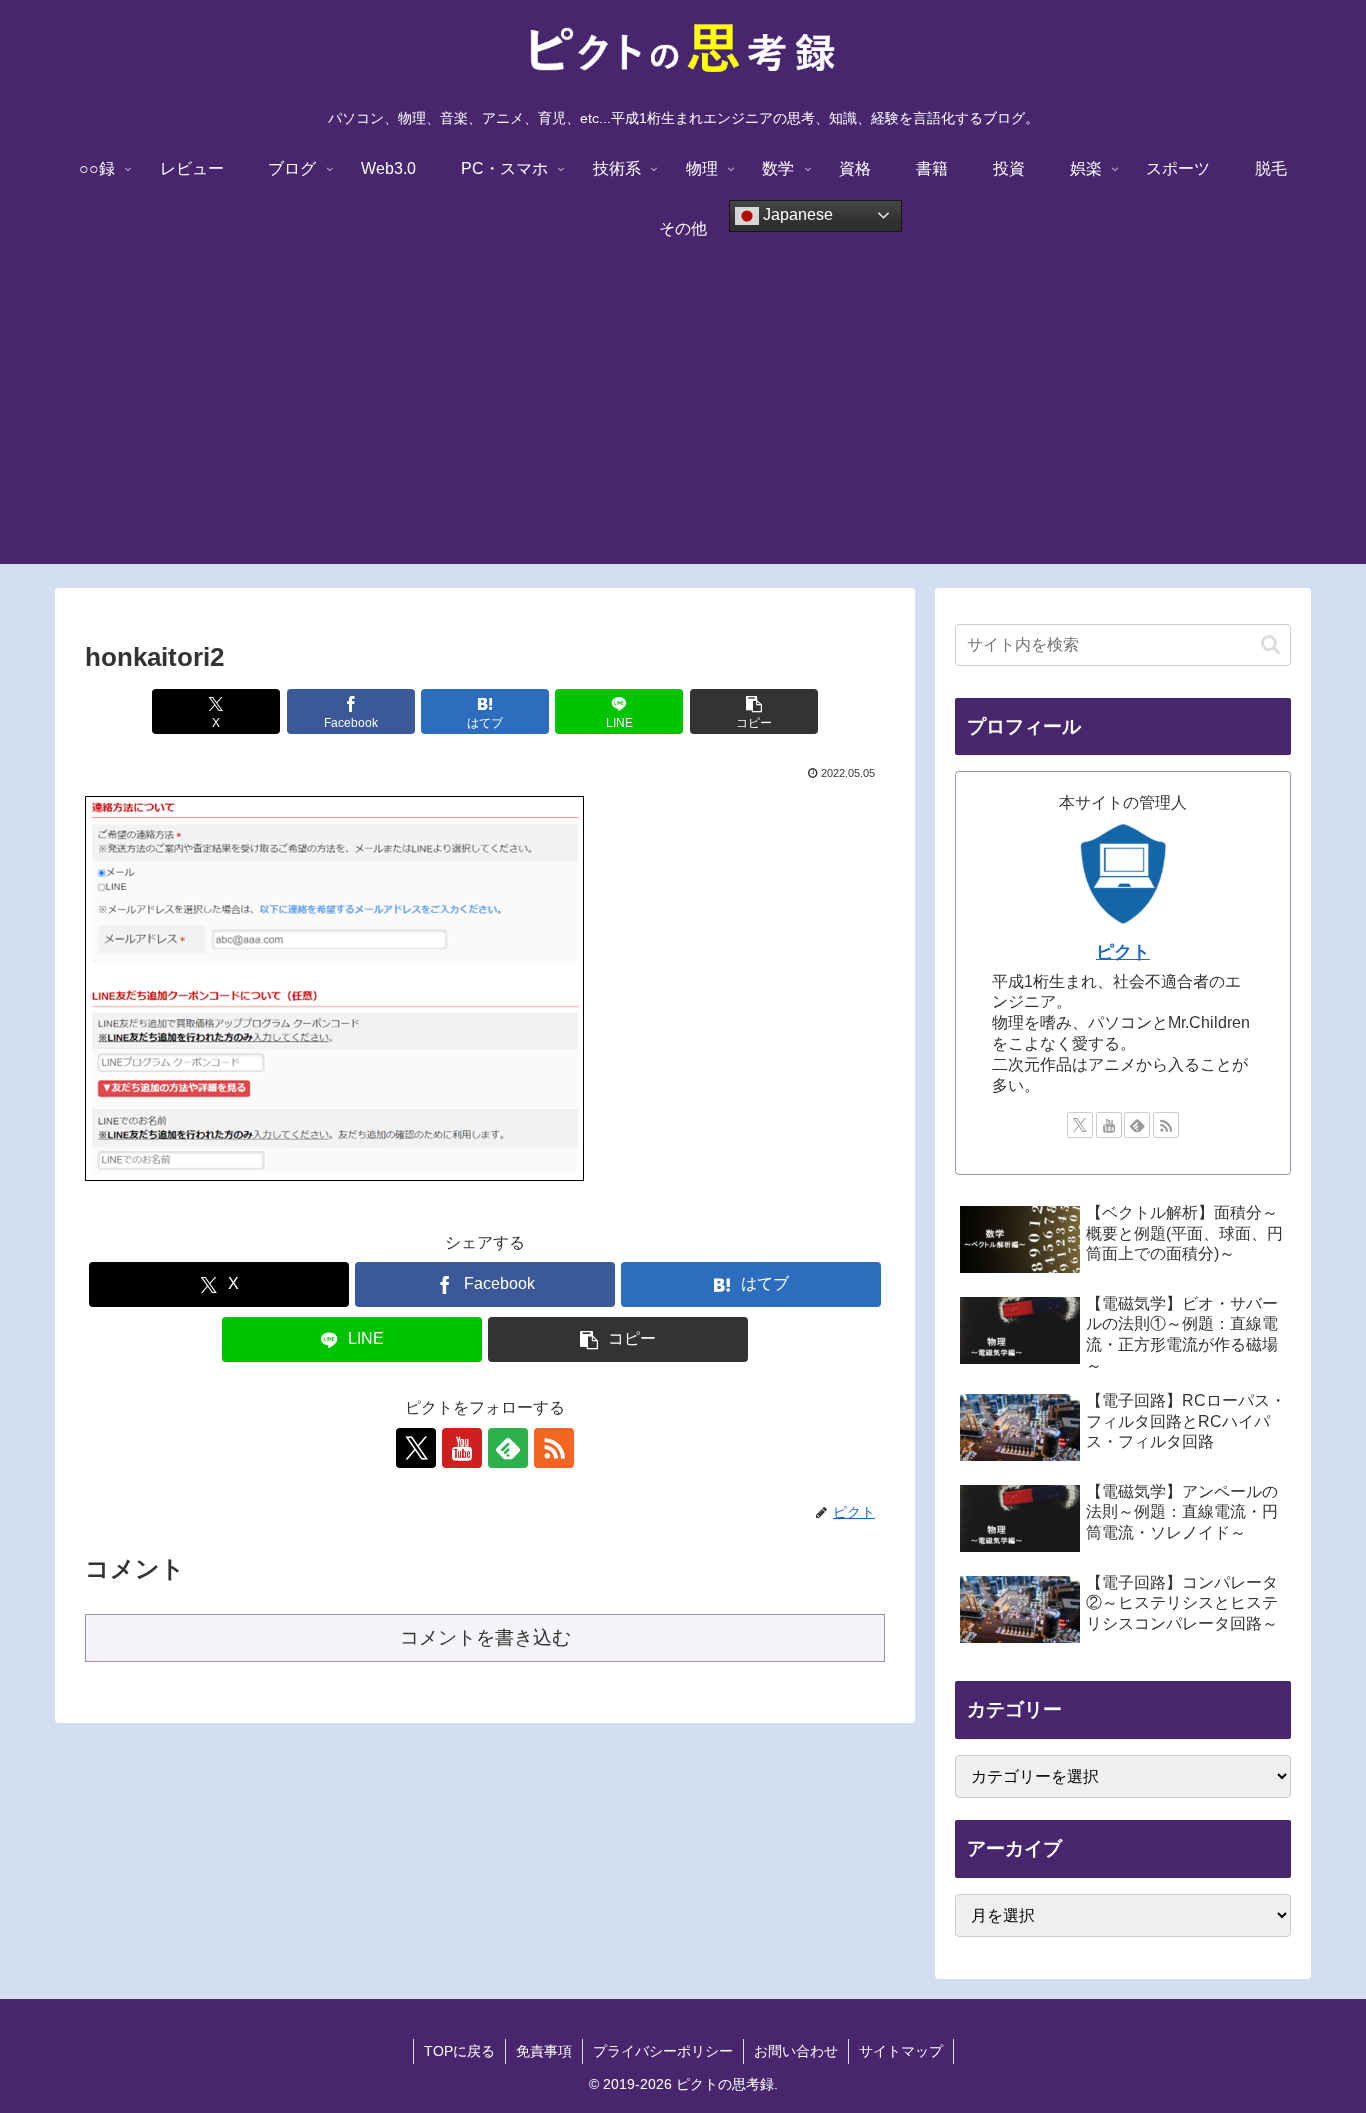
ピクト (1123, 952)
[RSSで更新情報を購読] (554, 1448)
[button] (754, 711)
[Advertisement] (683, 424)
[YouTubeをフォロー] (462, 1448)
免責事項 (544, 2051)
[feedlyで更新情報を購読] (508, 1448)
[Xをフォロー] (416, 1448)
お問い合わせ (796, 2051)
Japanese (796, 214)
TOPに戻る (459, 2051)
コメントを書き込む (485, 1637)
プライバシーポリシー (663, 2051)
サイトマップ (901, 2051)
